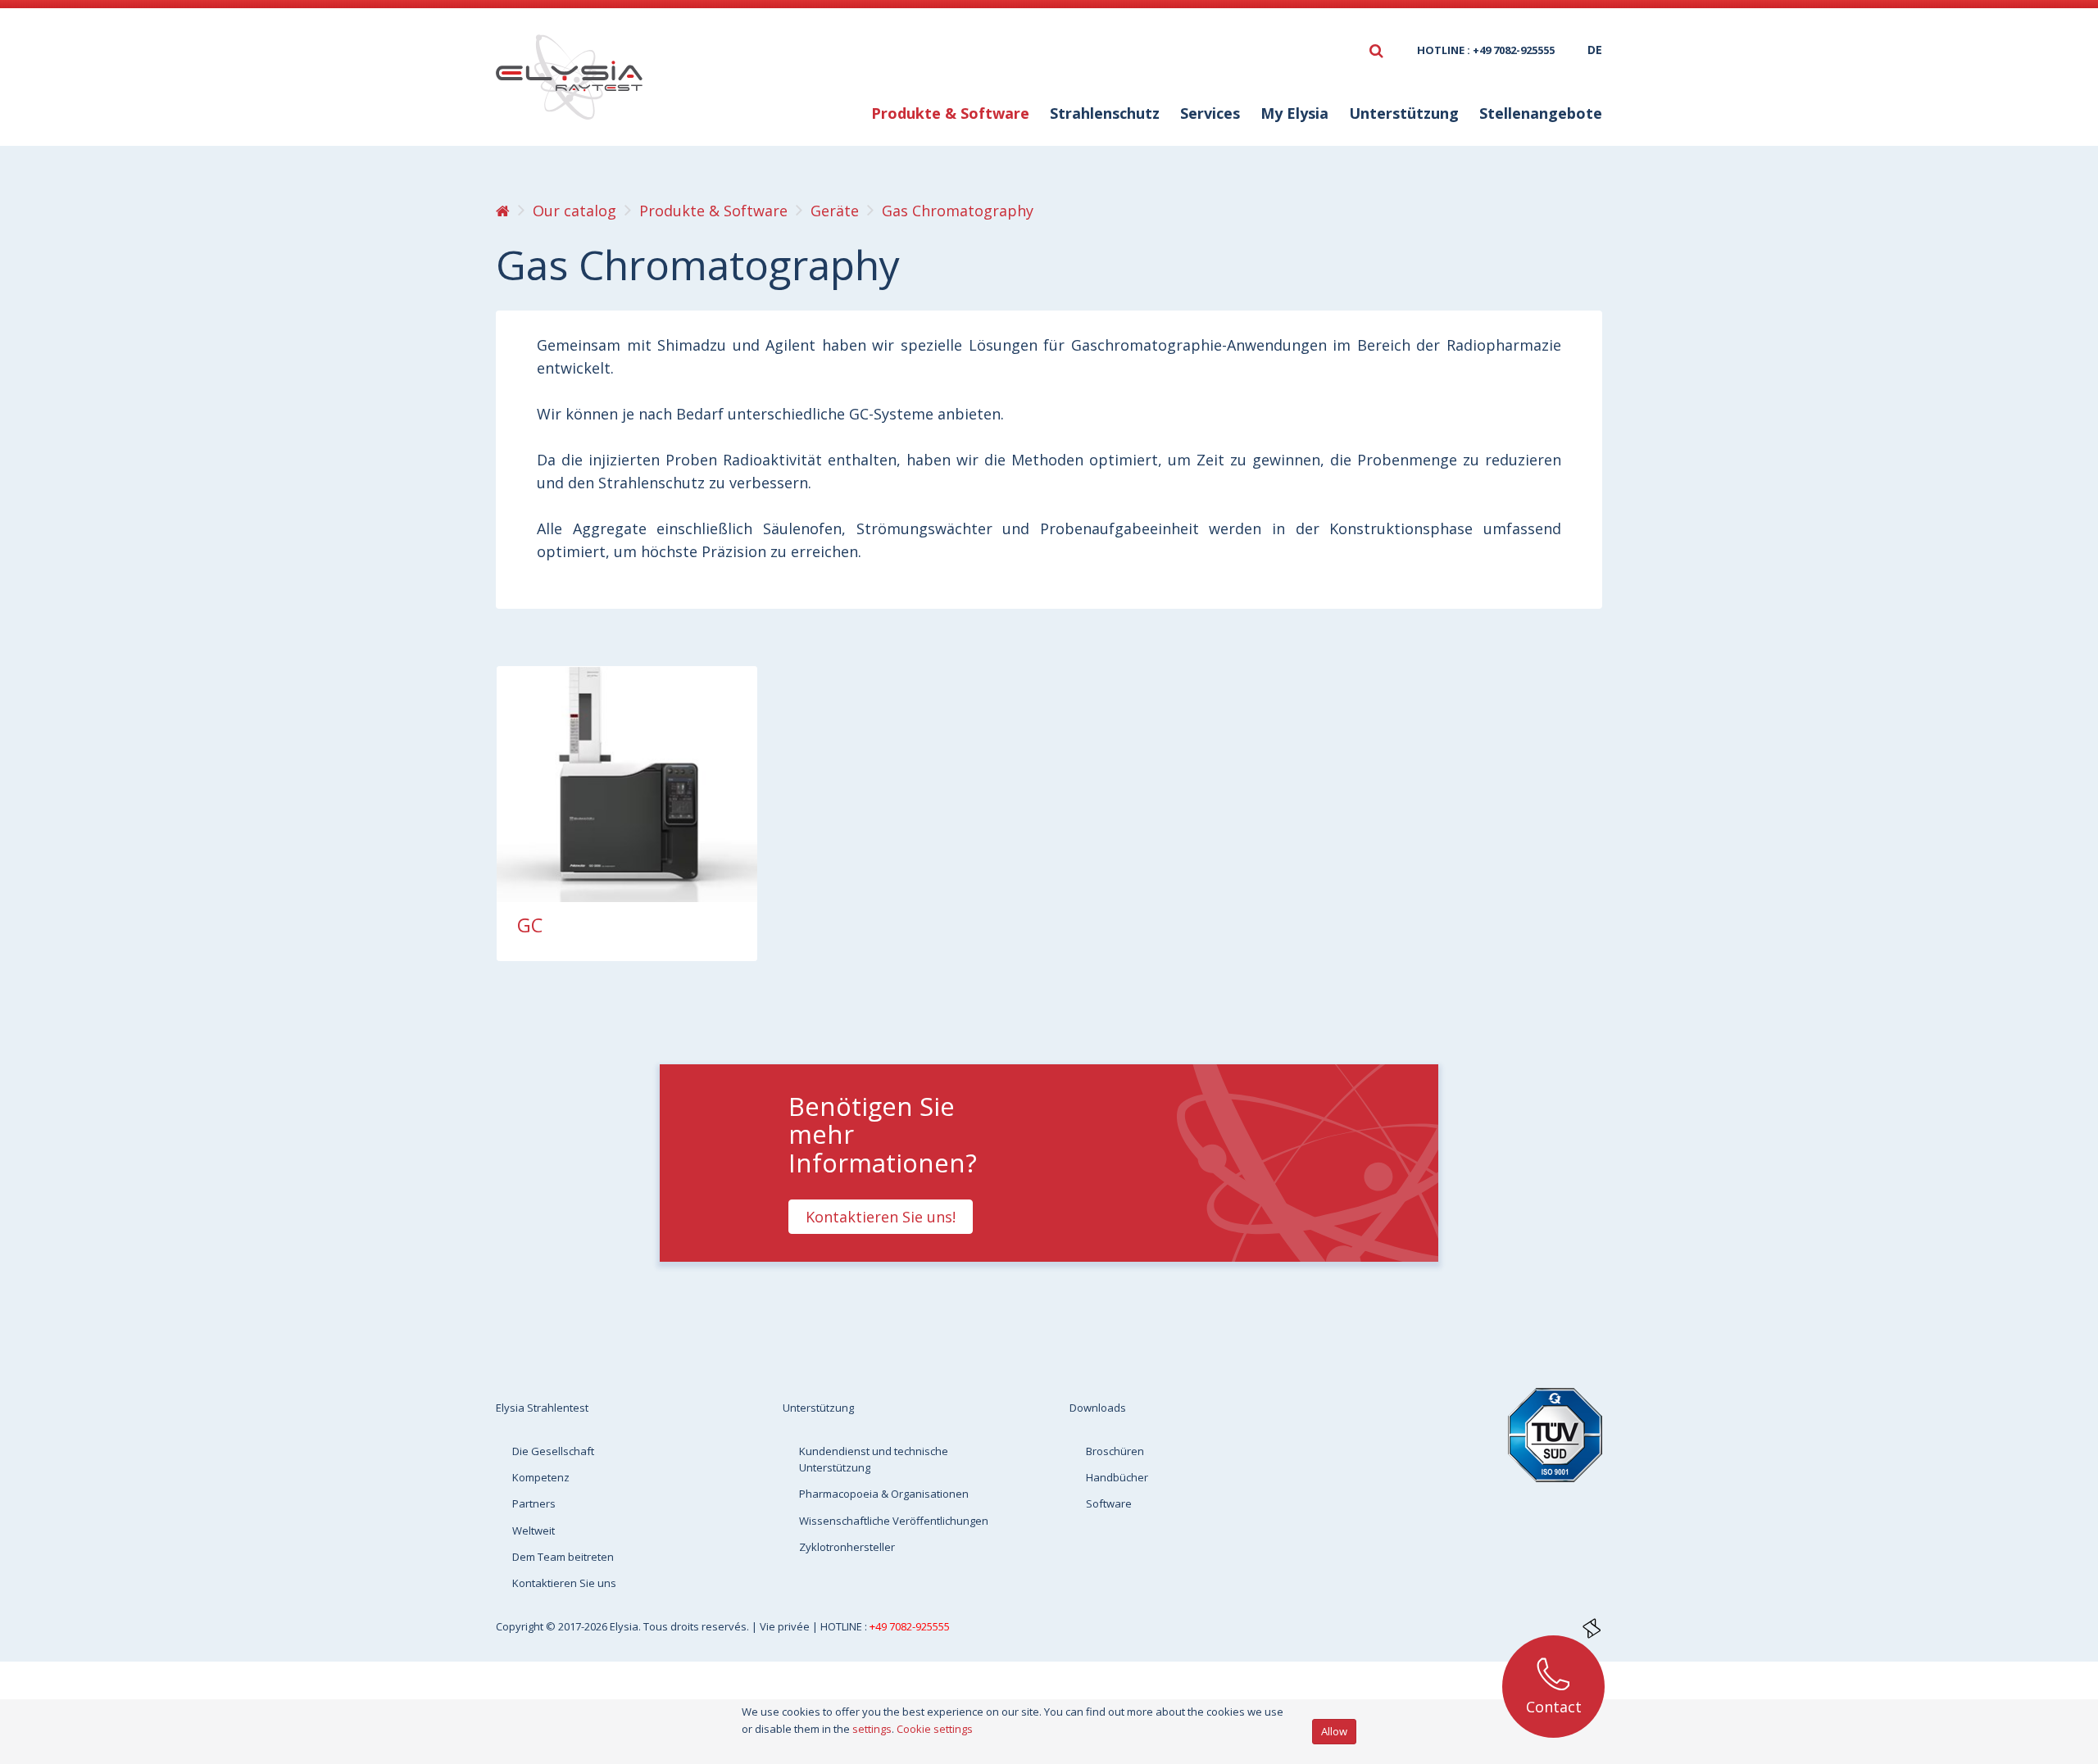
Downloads (1098, 1408)
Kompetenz (541, 1477)
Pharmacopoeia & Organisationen (884, 1494)
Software (1109, 1503)
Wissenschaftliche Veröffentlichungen (894, 1521)
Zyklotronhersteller (847, 1547)
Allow (1334, 1731)
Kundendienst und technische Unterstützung (874, 1459)
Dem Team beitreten (563, 1557)
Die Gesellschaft (553, 1451)
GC (530, 925)
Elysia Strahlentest (542, 1408)
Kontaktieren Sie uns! (881, 1217)
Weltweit (534, 1530)
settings (872, 1729)
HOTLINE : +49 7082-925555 (1486, 50)
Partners (534, 1503)
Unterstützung (818, 1408)
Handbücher (1117, 1477)
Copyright (521, 1626)
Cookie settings (935, 1729)
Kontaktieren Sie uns (564, 1583)
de (1595, 50)
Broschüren (1115, 1451)
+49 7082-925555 (910, 1626)
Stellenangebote (1541, 113)
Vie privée (786, 1626)
